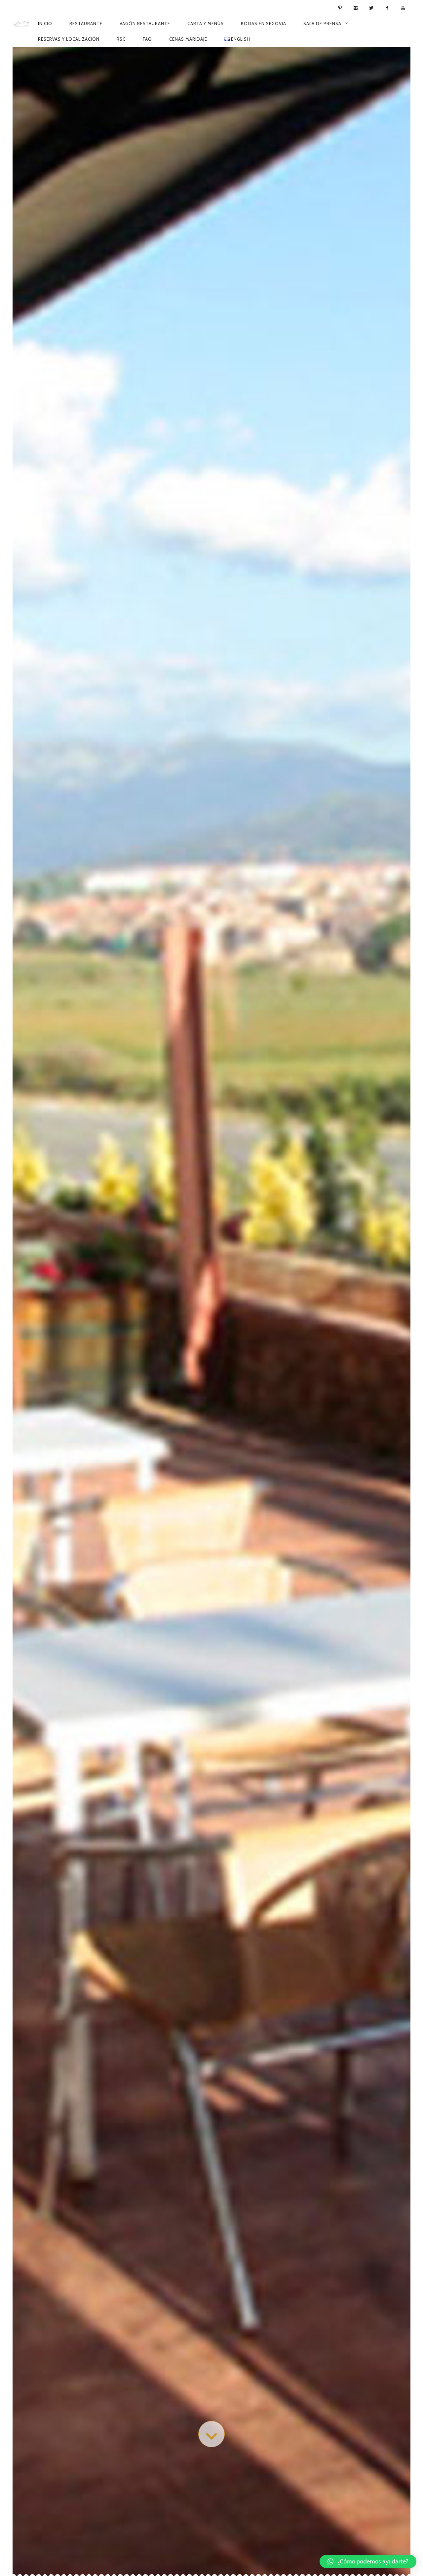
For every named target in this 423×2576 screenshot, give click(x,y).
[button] (368, 2561)
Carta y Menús (206, 23)
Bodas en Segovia (264, 23)
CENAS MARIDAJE (188, 39)
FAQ (147, 39)
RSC (121, 39)
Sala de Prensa (322, 23)
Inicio (45, 23)
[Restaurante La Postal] (21, 23)
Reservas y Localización (69, 39)
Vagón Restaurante (145, 23)
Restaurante (86, 23)
